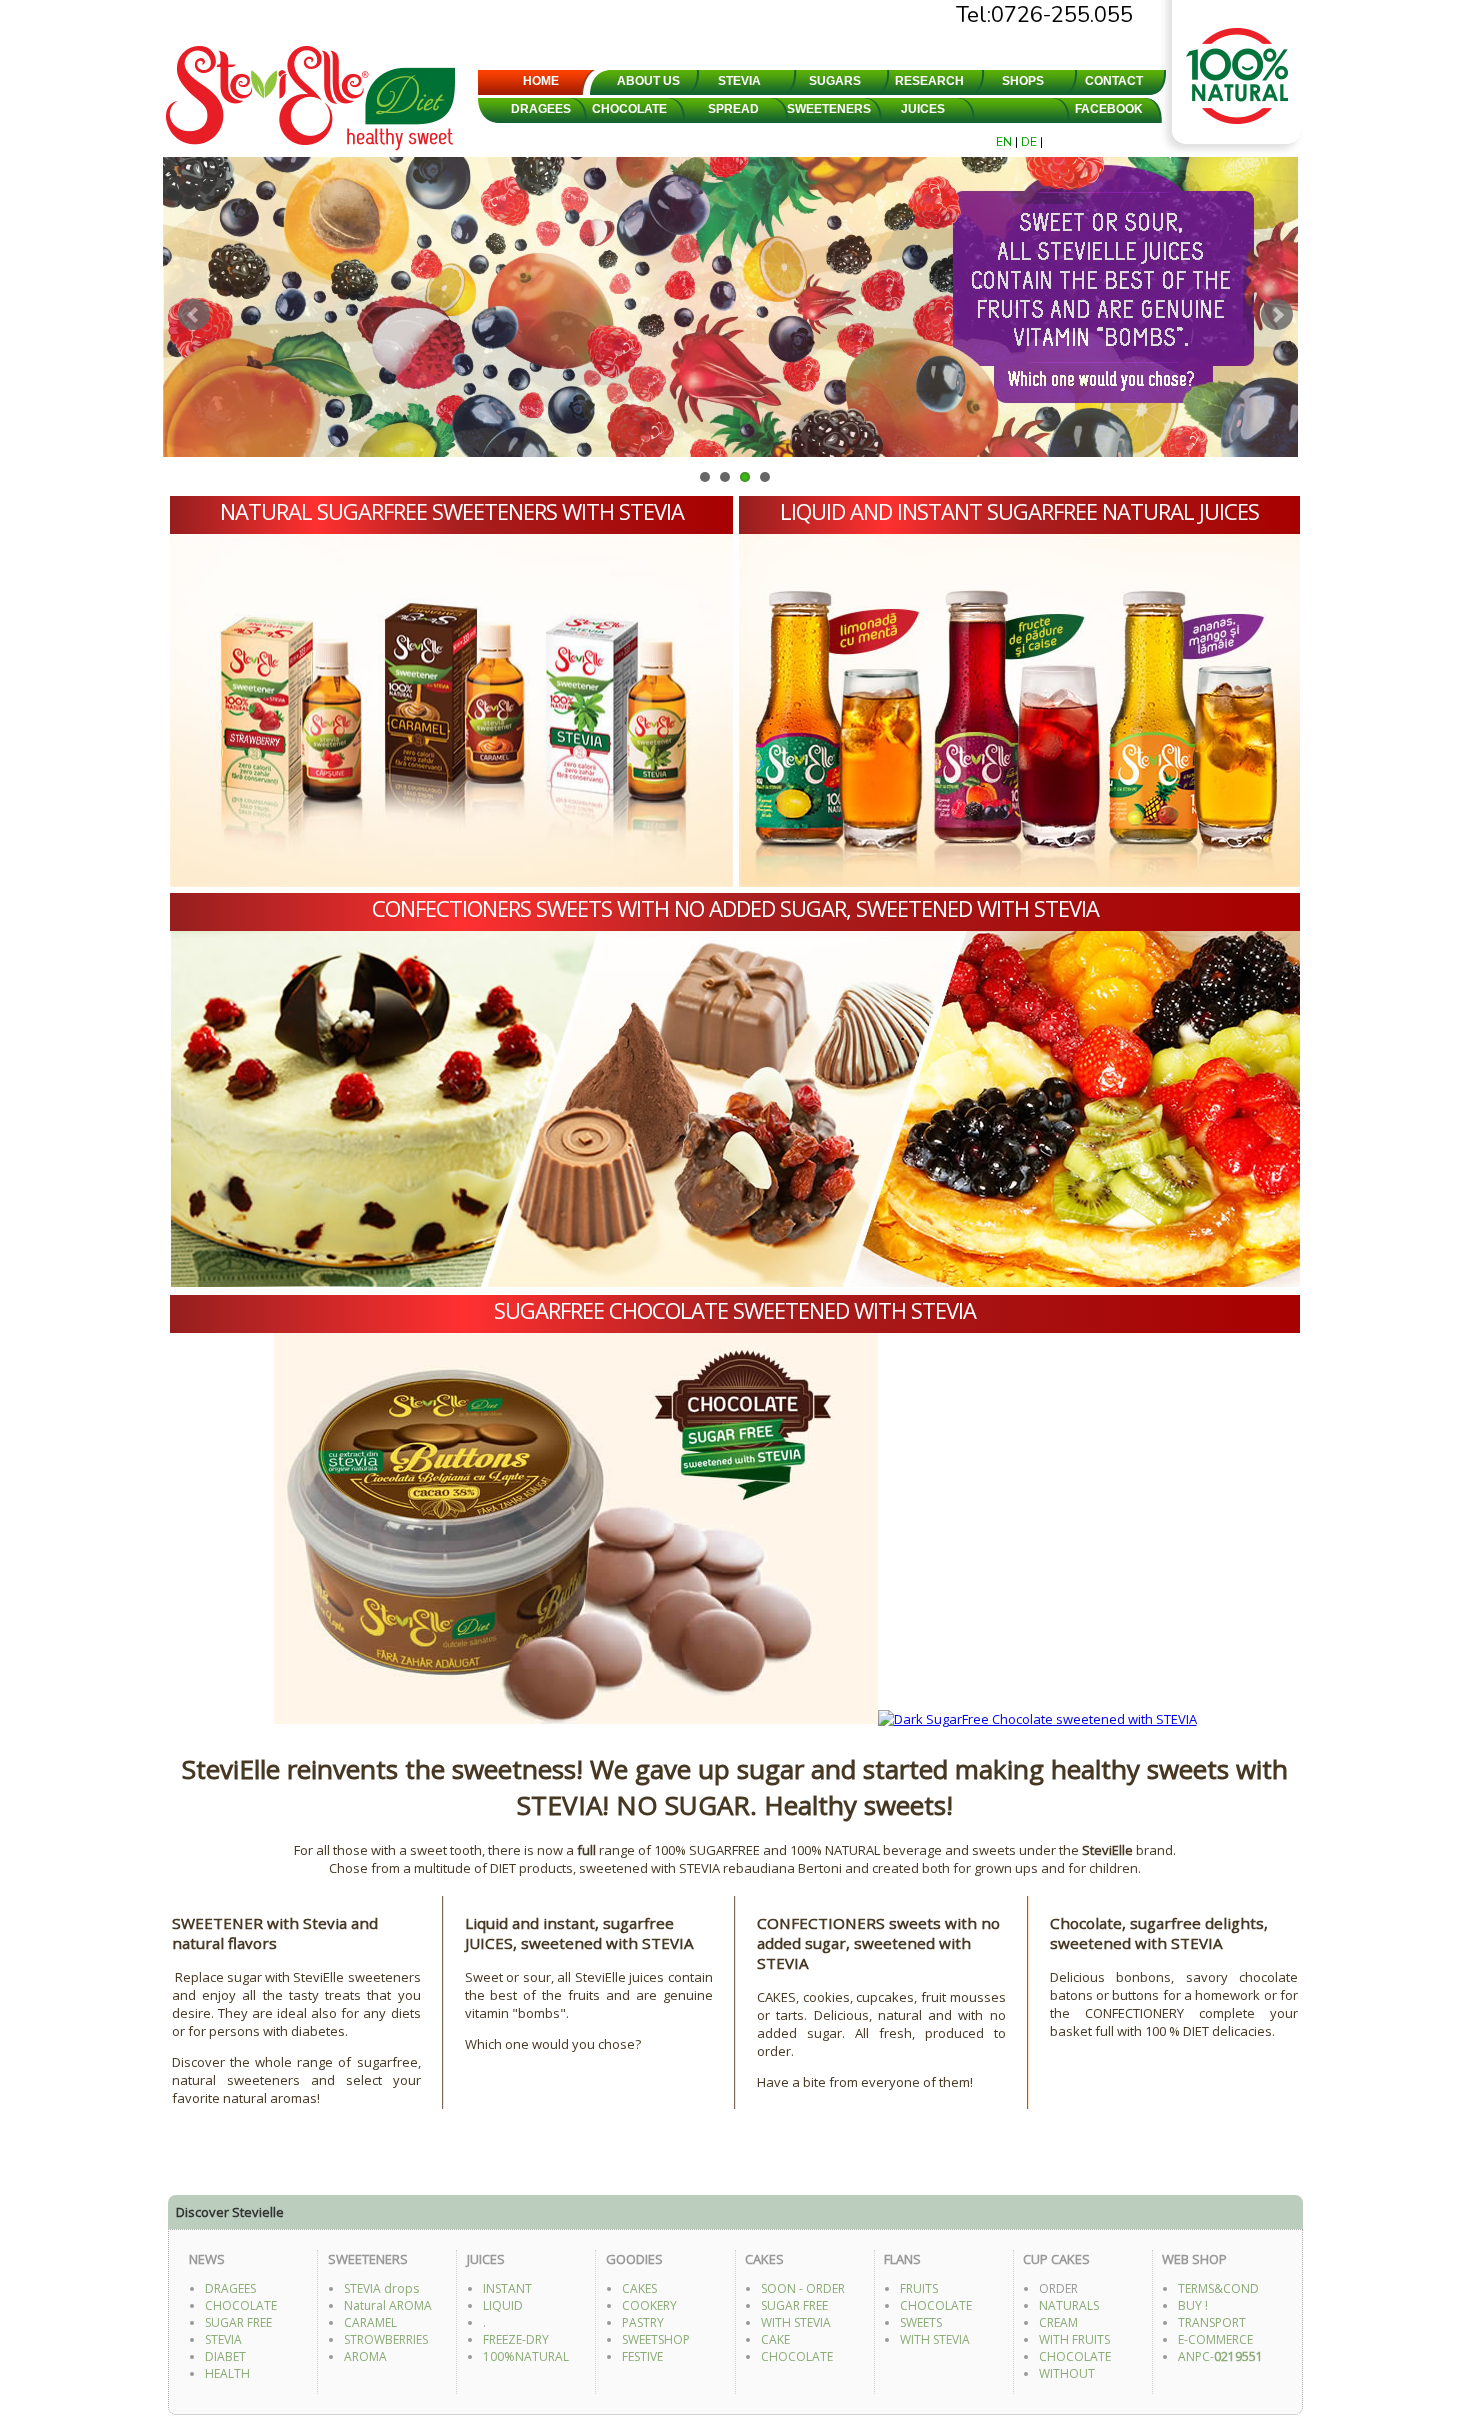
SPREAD (733, 109)
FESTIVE (642, 2356)
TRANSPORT (1212, 2322)
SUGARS (835, 81)
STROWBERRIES (386, 2339)
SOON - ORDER (803, 2288)
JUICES (923, 109)
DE (1030, 142)
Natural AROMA (388, 2305)
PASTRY (643, 2322)
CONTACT (1114, 81)
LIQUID (503, 2305)
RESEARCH (929, 81)
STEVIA (739, 81)
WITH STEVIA (796, 2322)
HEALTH (227, 2373)
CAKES (639, 2288)
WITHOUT (1067, 2373)
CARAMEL (370, 2322)
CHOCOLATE (629, 109)
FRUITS (919, 2288)
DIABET (225, 2356)
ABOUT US (648, 81)
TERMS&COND (1218, 2288)
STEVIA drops (381, 2288)
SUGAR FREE (238, 2322)
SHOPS (1023, 81)
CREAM (1058, 2322)
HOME (541, 81)
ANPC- (1220, 2356)
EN (1005, 142)
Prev (194, 315)
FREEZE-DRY (516, 2339)
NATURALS (1069, 2305)
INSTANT (507, 2288)
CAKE (775, 2339)
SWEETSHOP (656, 2339)
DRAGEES (541, 109)
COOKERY (649, 2305)
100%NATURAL (526, 2356)
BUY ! (1193, 2305)
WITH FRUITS (1074, 2339)
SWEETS (921, 2322)
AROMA (365, 2356)
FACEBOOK (1109, 109)
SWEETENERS (829, 109)
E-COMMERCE (1215, 2339)
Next (1277, 315)
